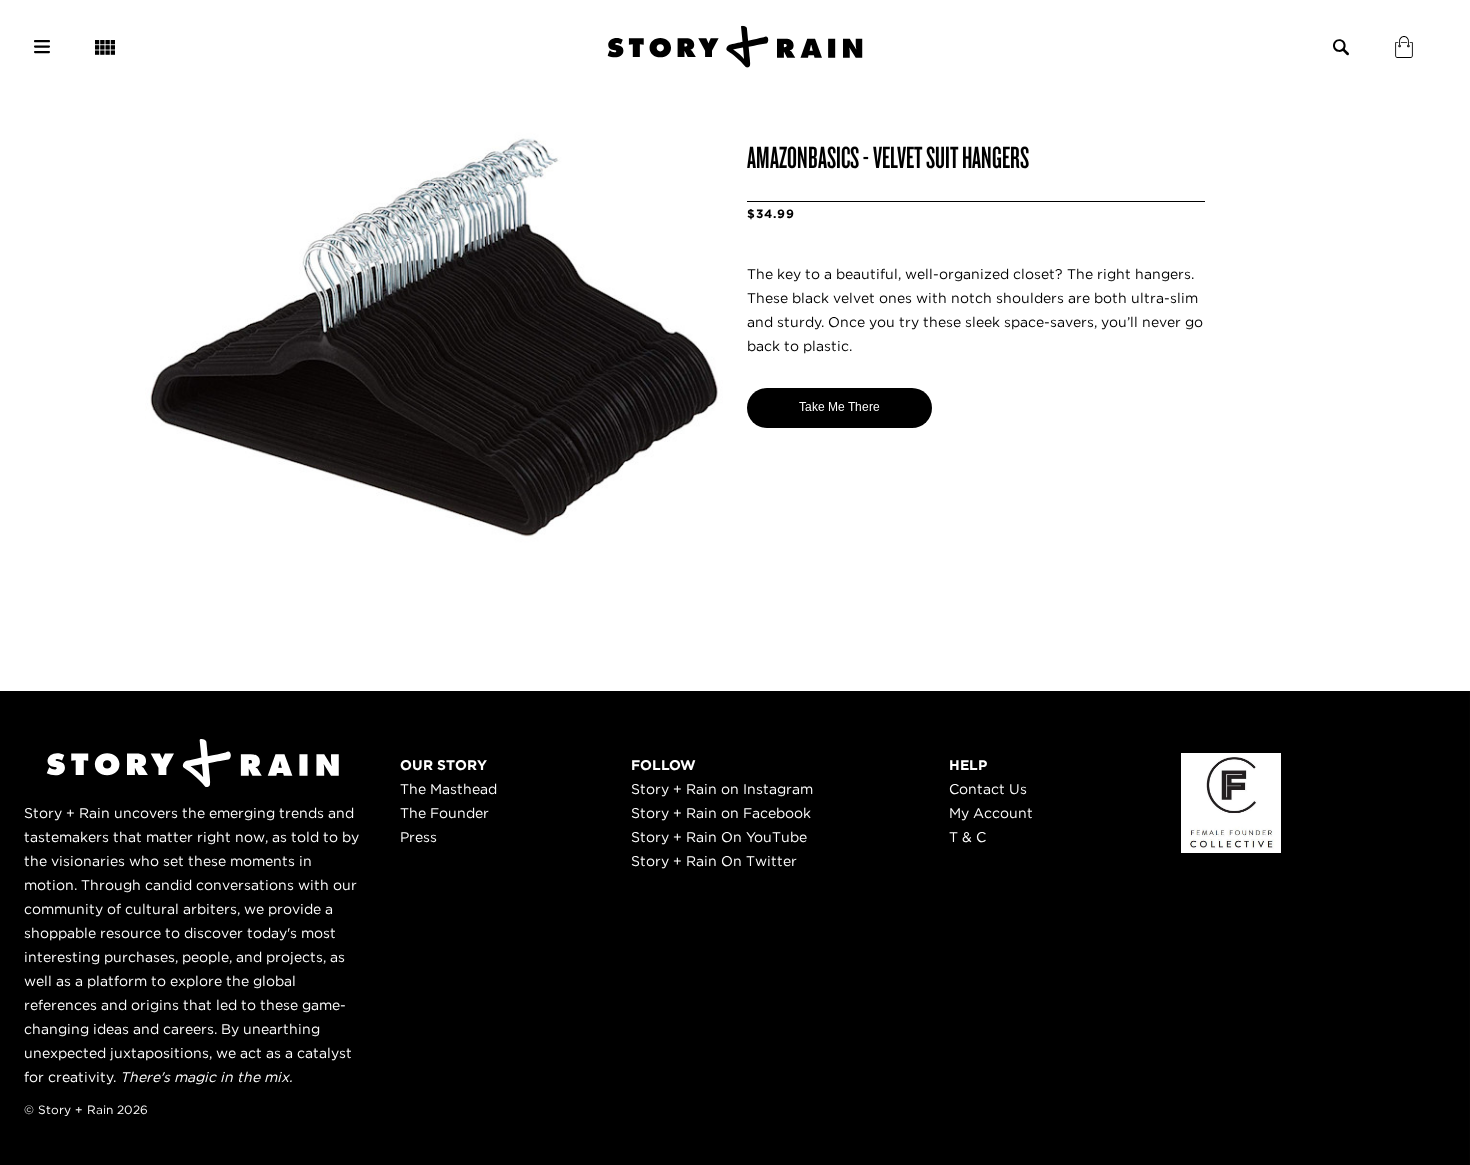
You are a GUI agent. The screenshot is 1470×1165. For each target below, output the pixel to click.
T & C (967, 837)
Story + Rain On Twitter (714, 861)
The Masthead (448, 789)
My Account (991, 813)
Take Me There (839, 407)
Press (418, 837)
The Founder (444, 813)
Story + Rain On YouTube (719, 837)
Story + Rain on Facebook (721, 813)
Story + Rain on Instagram (722, 789)
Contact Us (988, 789)
